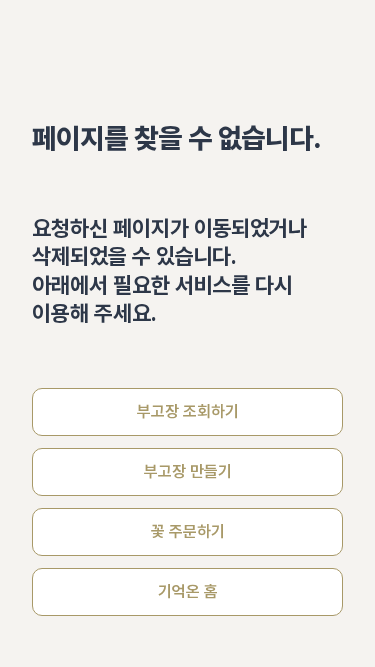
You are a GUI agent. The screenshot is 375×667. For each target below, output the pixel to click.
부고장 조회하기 (188, 411)
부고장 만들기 (188, 471)
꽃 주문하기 (188, 531)
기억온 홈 (188, 591)
